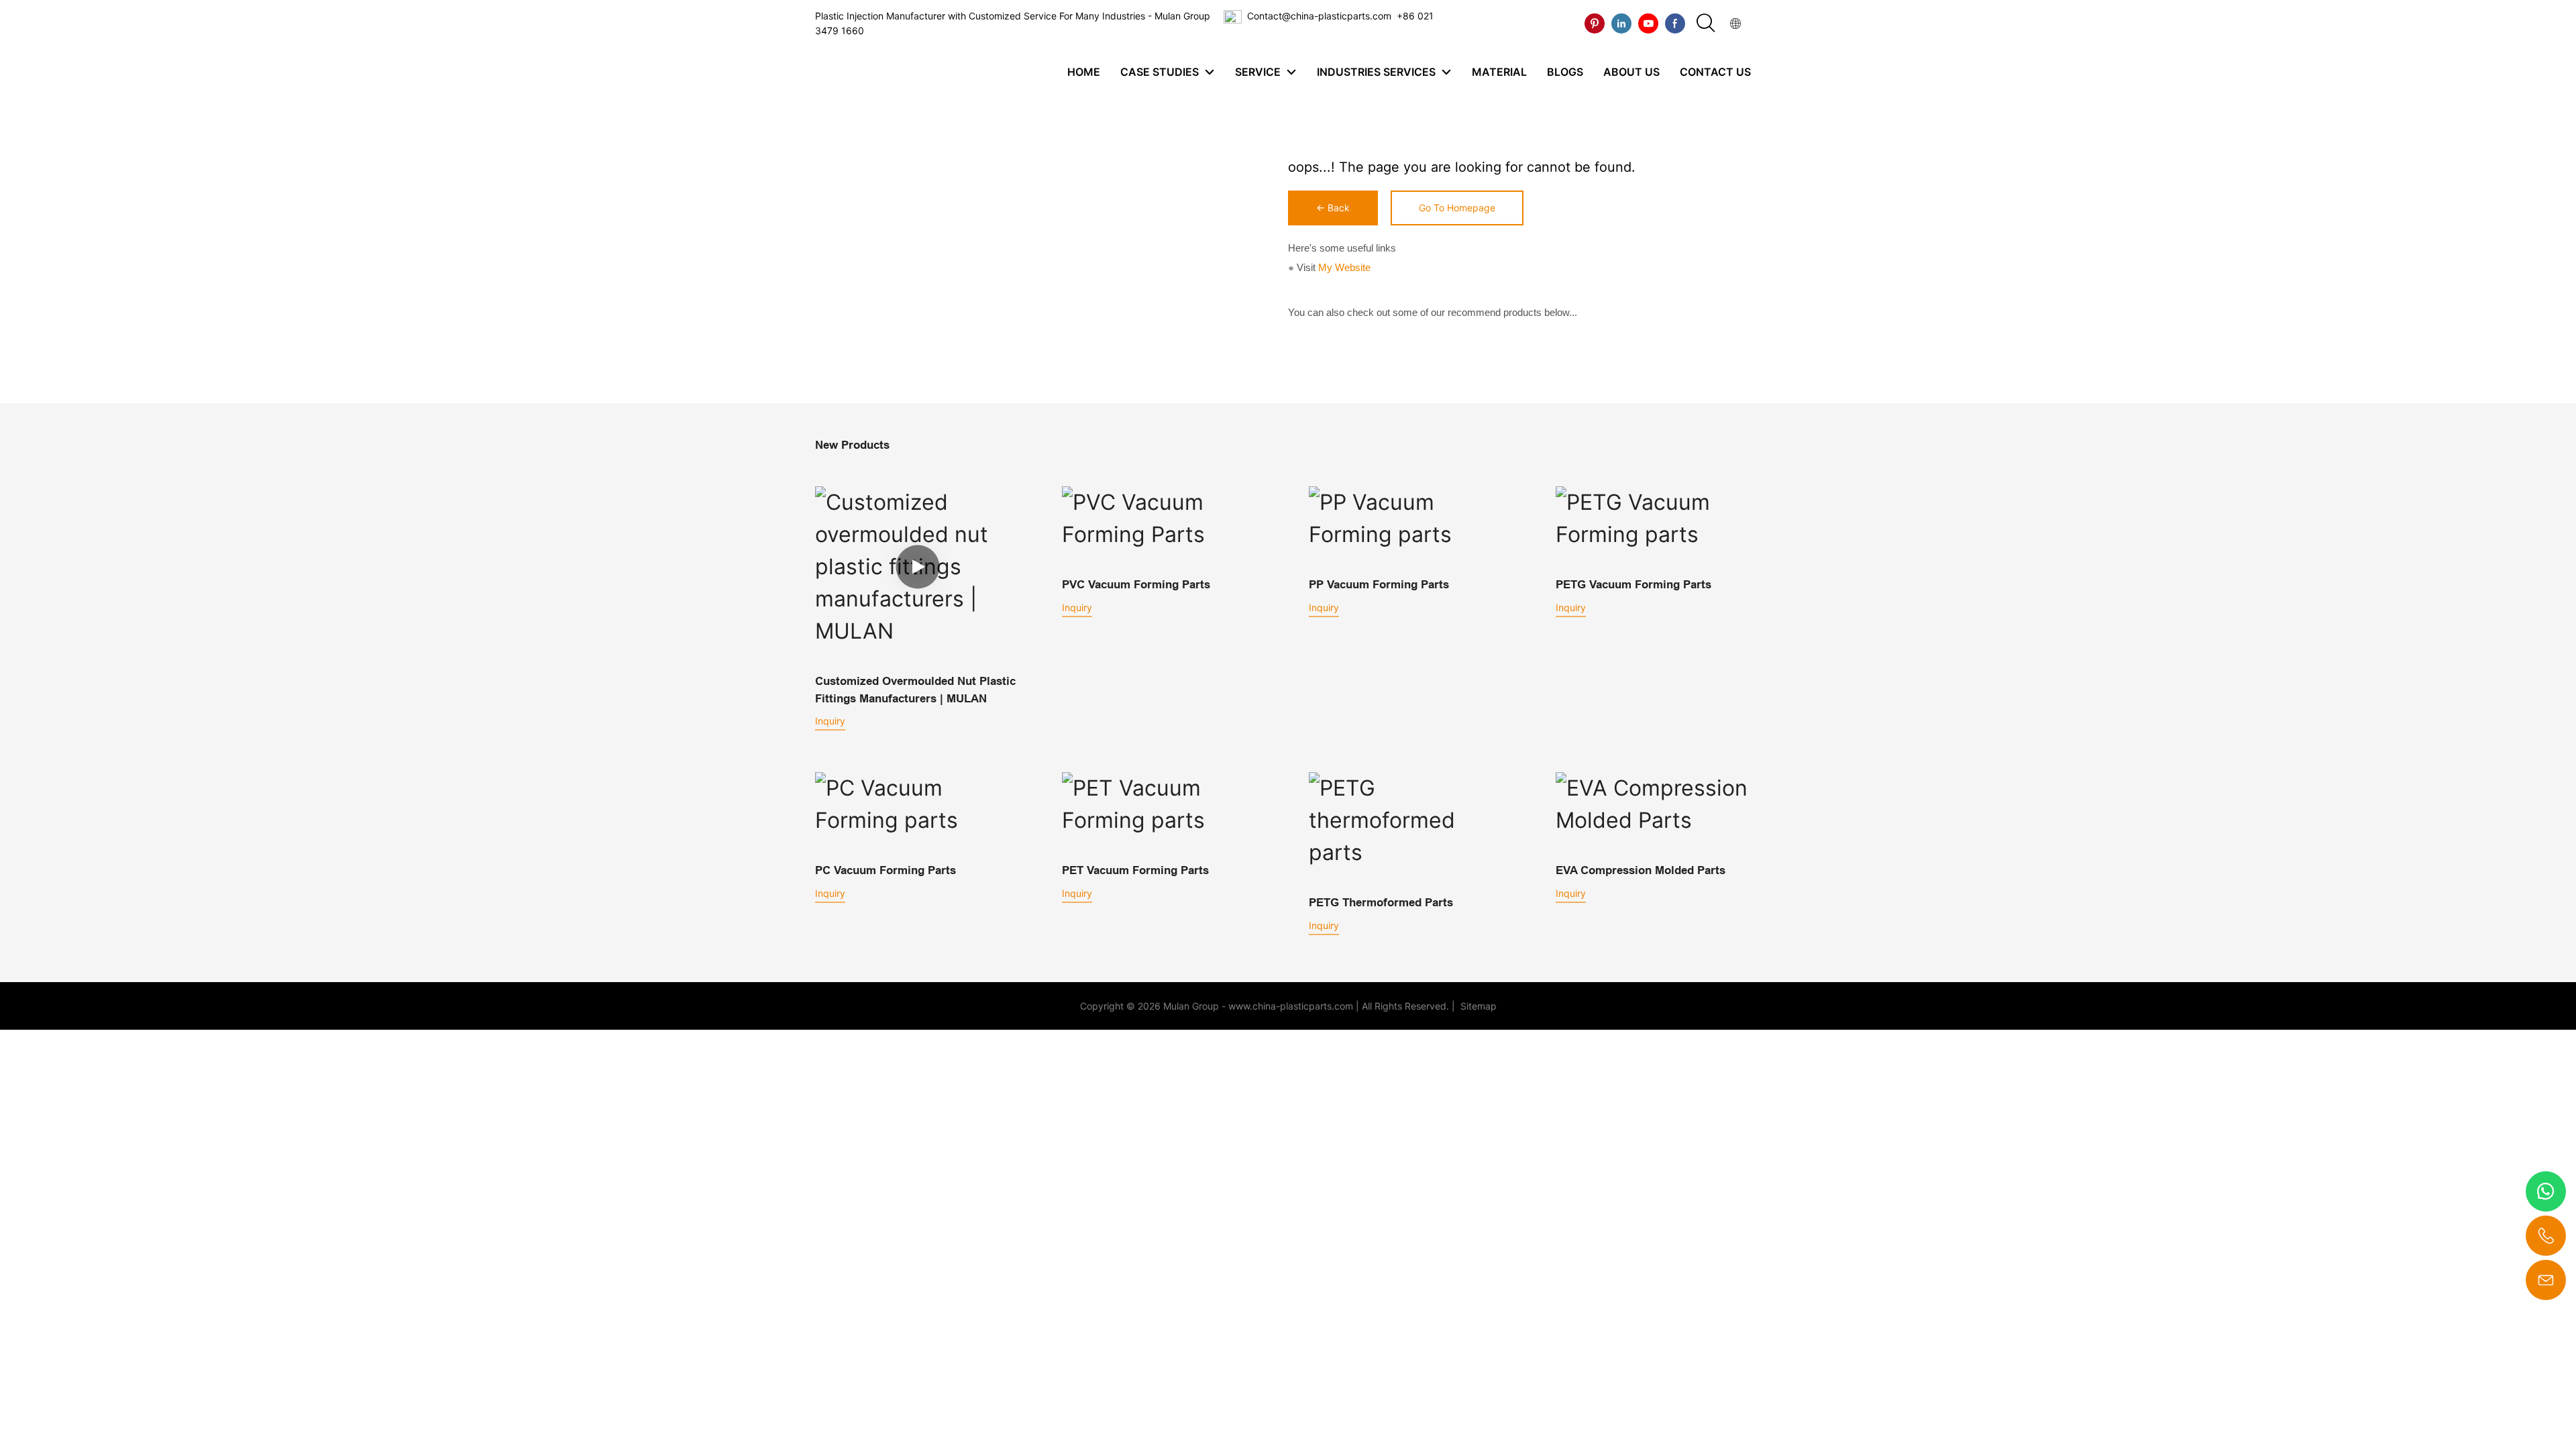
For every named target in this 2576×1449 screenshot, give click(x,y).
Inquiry (830, 721)
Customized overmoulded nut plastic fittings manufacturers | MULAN (915, 690)
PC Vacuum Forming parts (885, 870)
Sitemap (1477, 1006)
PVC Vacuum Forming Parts (1136, 585)
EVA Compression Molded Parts (1641, 870)
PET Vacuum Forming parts (1135, 870)
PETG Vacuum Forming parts (1633, 585)
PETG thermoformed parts (1381, 903)
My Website (1344, 267)
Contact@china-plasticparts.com (1319, 16)
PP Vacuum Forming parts (1379, 585)
